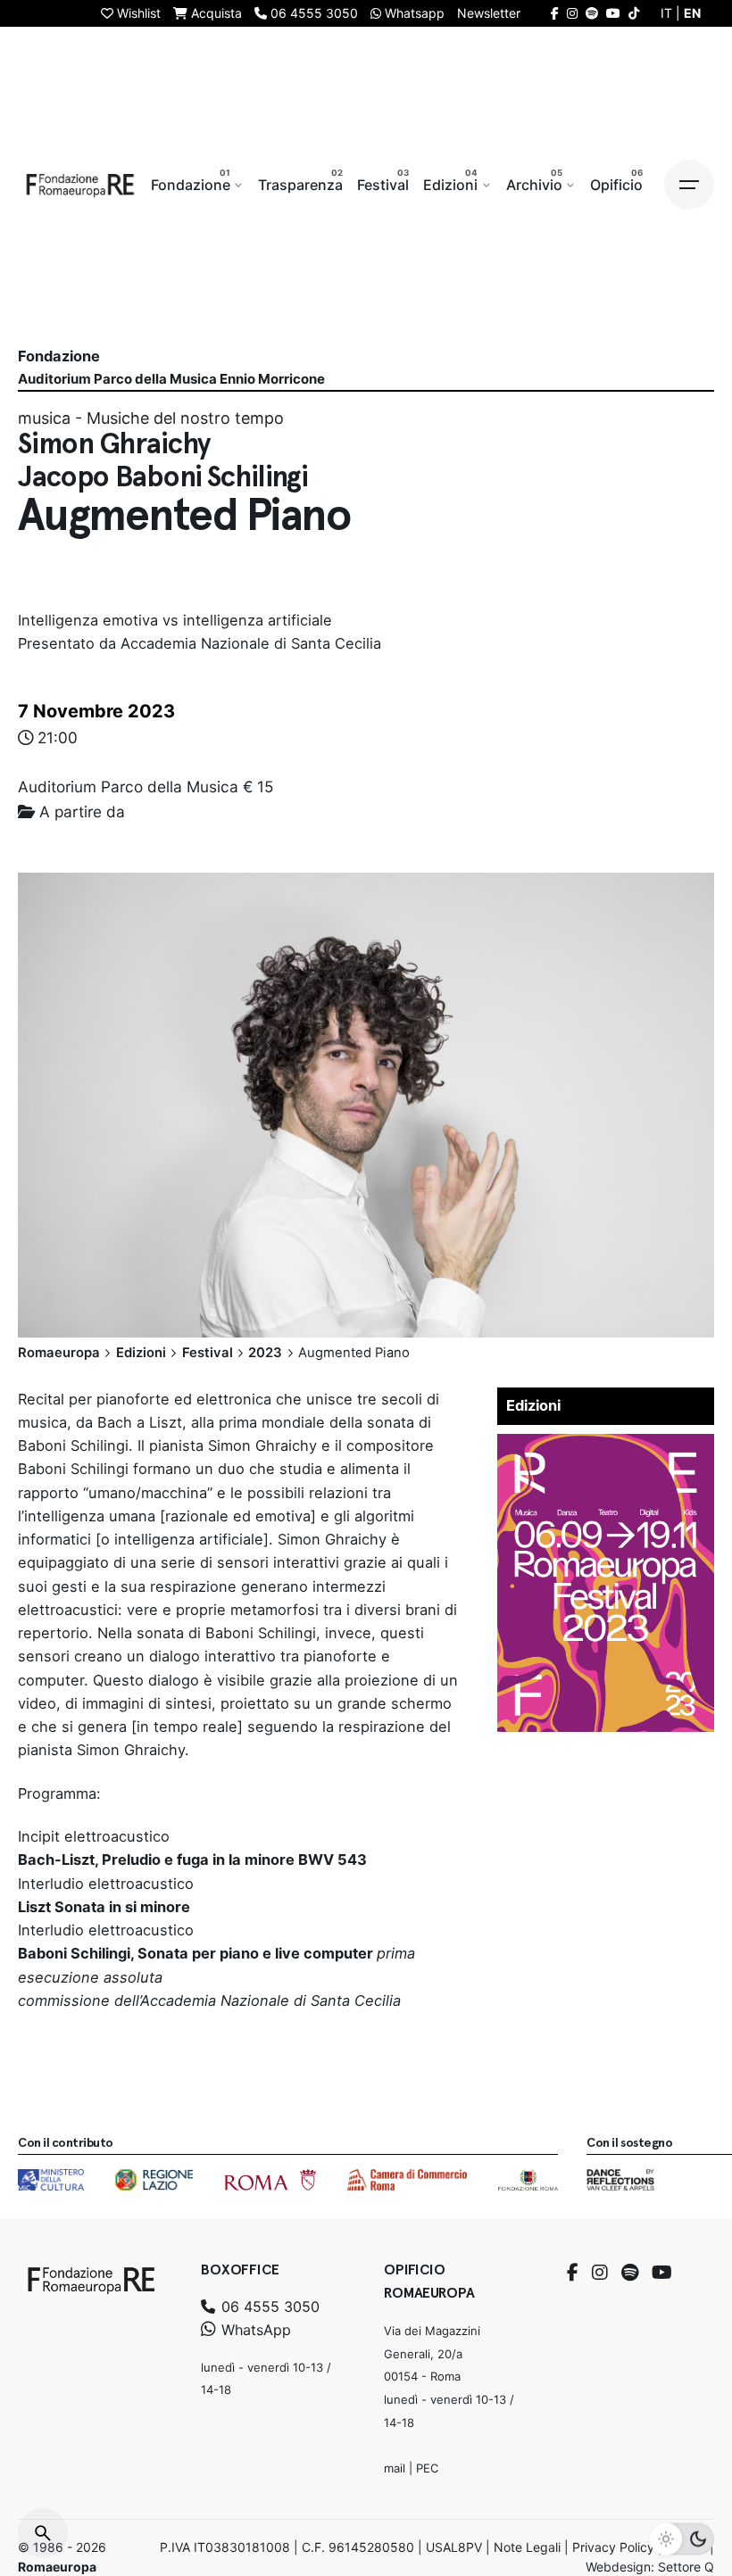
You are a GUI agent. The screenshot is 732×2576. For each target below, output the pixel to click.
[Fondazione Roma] (528, 2180)
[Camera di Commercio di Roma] (407, 2180)
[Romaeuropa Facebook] (555, 13)
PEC (427, 2468)
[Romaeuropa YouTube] (613, 13)
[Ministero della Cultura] (51, 2180)
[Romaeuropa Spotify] (592, 13)
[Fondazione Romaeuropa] (80, 185)
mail (395, 2468)
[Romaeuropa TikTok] (634, 13)
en (692, 13)
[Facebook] (573, 2273)
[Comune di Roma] (270, 2180)
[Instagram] (600, 2273)
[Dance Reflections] (620, 2180)
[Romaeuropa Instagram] (572, 13)
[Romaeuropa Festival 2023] (606, 1445)
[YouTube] (662, 2273)
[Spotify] (630, 2273)
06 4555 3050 (268, 2307)
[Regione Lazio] (154, 2180)
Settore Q (686, 2567)
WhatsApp (254, 2330)
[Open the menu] (689, 185)
